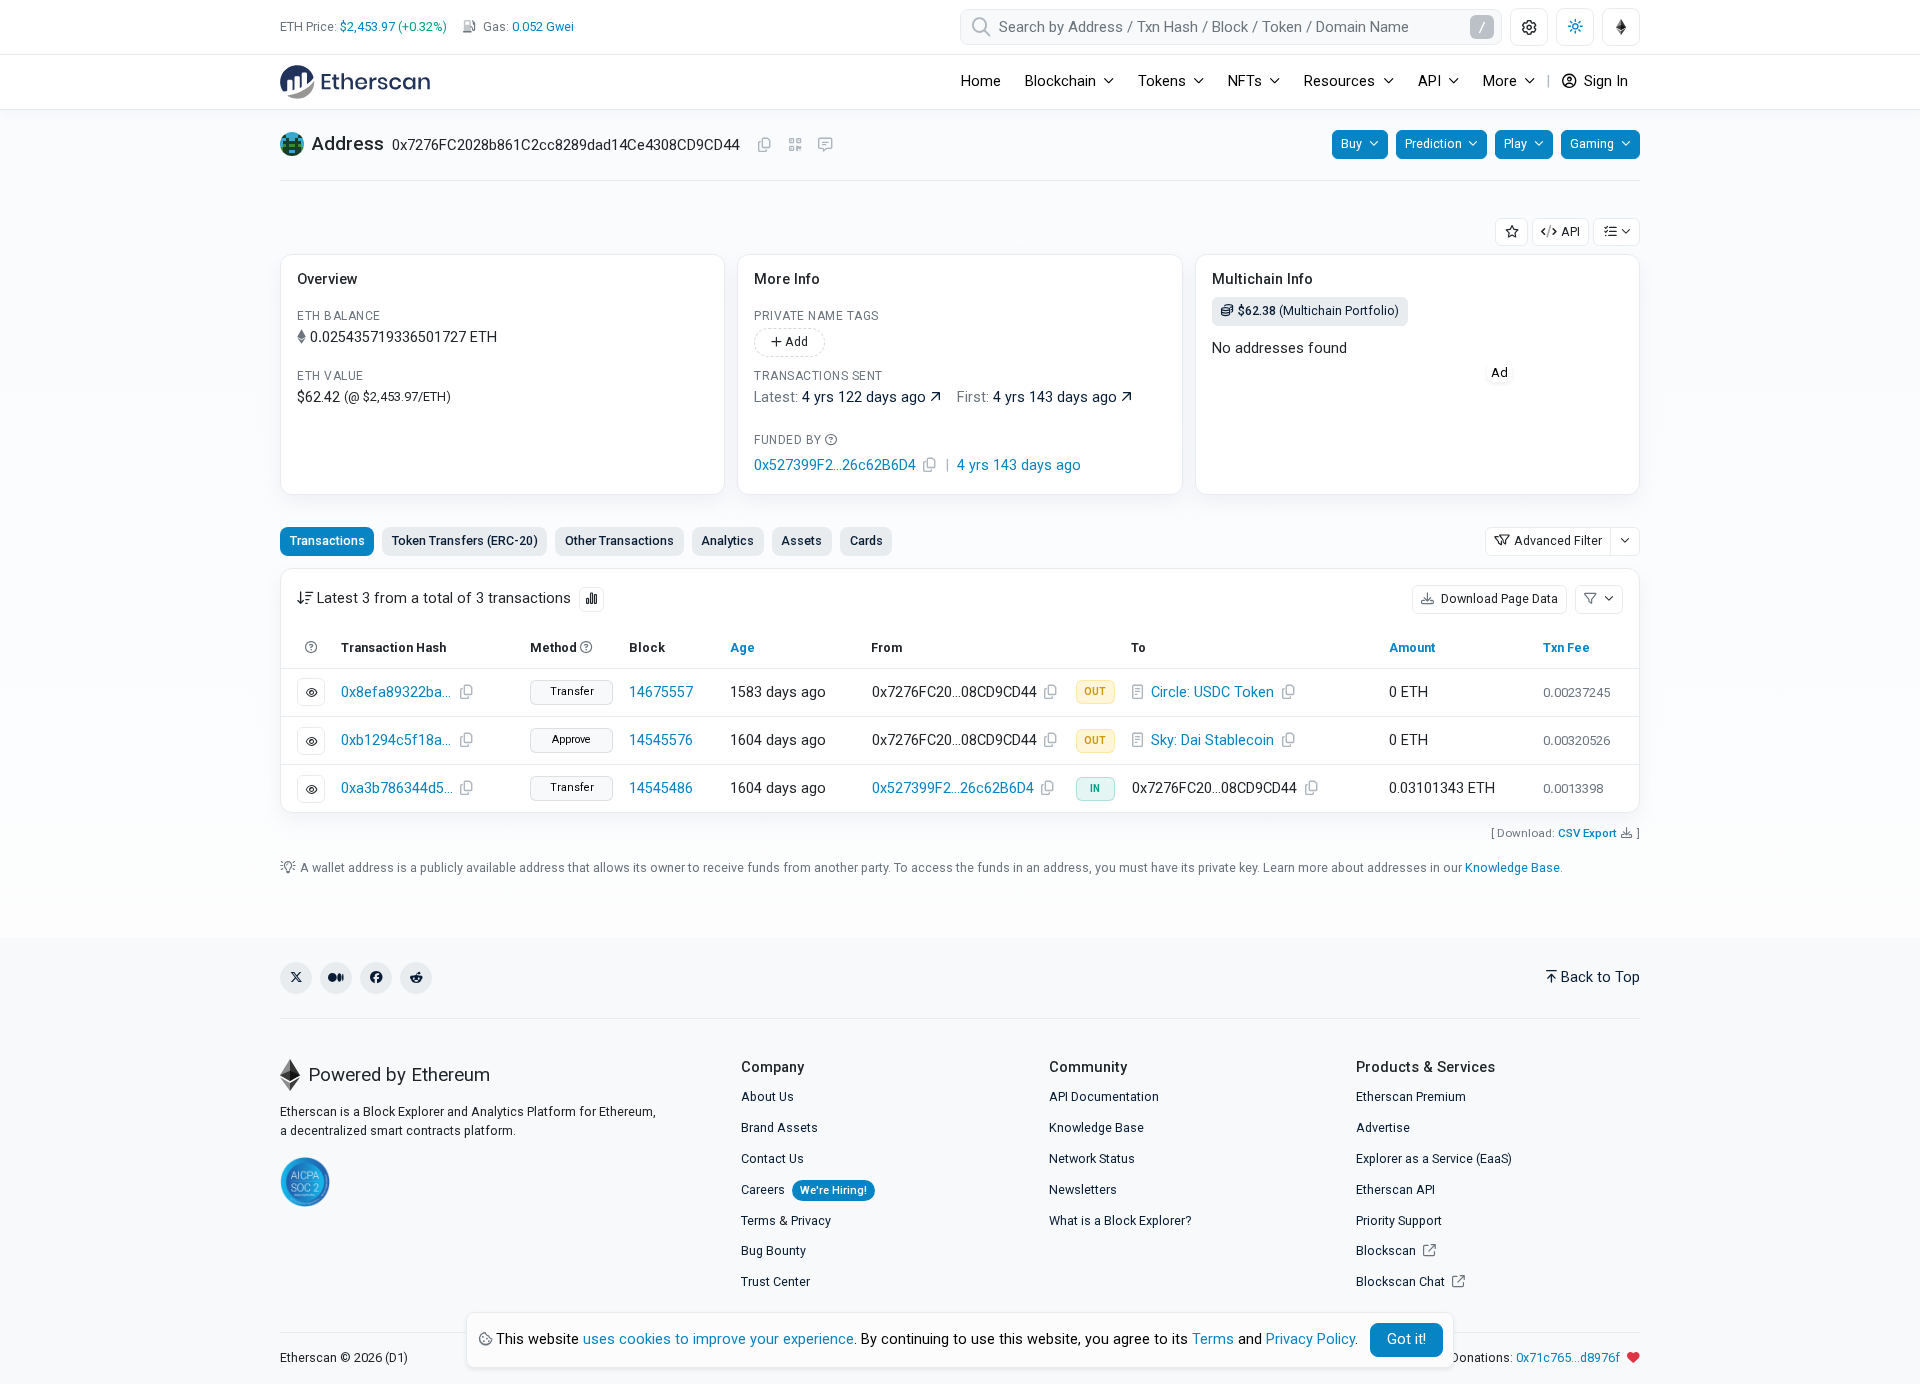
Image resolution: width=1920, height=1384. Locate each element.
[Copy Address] (764, 146)
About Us (767, 1096)
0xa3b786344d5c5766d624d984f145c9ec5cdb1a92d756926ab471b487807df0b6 (397, 788)
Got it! (1406, 1339)
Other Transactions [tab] (619, 540)
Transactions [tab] (327, 540)
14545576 (661, 740)
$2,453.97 (367, 26)
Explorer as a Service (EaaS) (1434, 1158)
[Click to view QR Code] (795, 145)
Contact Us (772, 1158)
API (1570, 231)
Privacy (811, 1220)
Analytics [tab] (727, 540)
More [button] (1500, 81)
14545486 (661, 788)
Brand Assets (779, 1127)
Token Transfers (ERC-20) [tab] (465, 540)
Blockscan (1387, 1250)
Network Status (1092, 1158)
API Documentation (1104, 1096)
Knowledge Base (1512, 867)
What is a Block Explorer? (1120, 1220)
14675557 (661, 692)
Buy (1351, 143)
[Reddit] (416, 978)
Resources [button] (1339, 81)
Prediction (1433, 143)
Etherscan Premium (1411, 1096)
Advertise (1383, 1127)
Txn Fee (1566, 647)
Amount (1412, 647)
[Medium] (336, 978)
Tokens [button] (1162, 81)
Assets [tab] (801, 540)
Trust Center (775, 1281)
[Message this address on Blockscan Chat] (825, 146)
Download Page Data (1498, 598)
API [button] (1429, 81)
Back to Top (1600, 977)
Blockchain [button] (1060, 81)
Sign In (1604, 81)
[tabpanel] (960, 690)
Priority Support (1399, 1220)
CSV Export (1587, 833)
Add (795, 341)
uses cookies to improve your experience (718, 1339)
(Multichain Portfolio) (1318, 310)
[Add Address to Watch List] (1512, 232)
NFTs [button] (1245, 81)
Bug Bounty (773, 1250)
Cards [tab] (866, 540)
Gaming (1592, 143)
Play (1515, 143)
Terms (758, 1220)
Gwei (543, 26)
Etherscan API (1395, 1189)
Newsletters (1083, 1189)
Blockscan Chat (1402, 1281)
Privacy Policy (1310, 1339)
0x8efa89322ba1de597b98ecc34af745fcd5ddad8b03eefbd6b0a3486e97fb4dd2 (397, 692)
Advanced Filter (1558, 540)
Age (742, 647)
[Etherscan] (355, 82)
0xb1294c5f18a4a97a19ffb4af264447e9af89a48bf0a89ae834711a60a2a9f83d (397, 740)
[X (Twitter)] (296, 978)
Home (981, 81)
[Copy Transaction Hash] (466, 693)
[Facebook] (376, 978)
